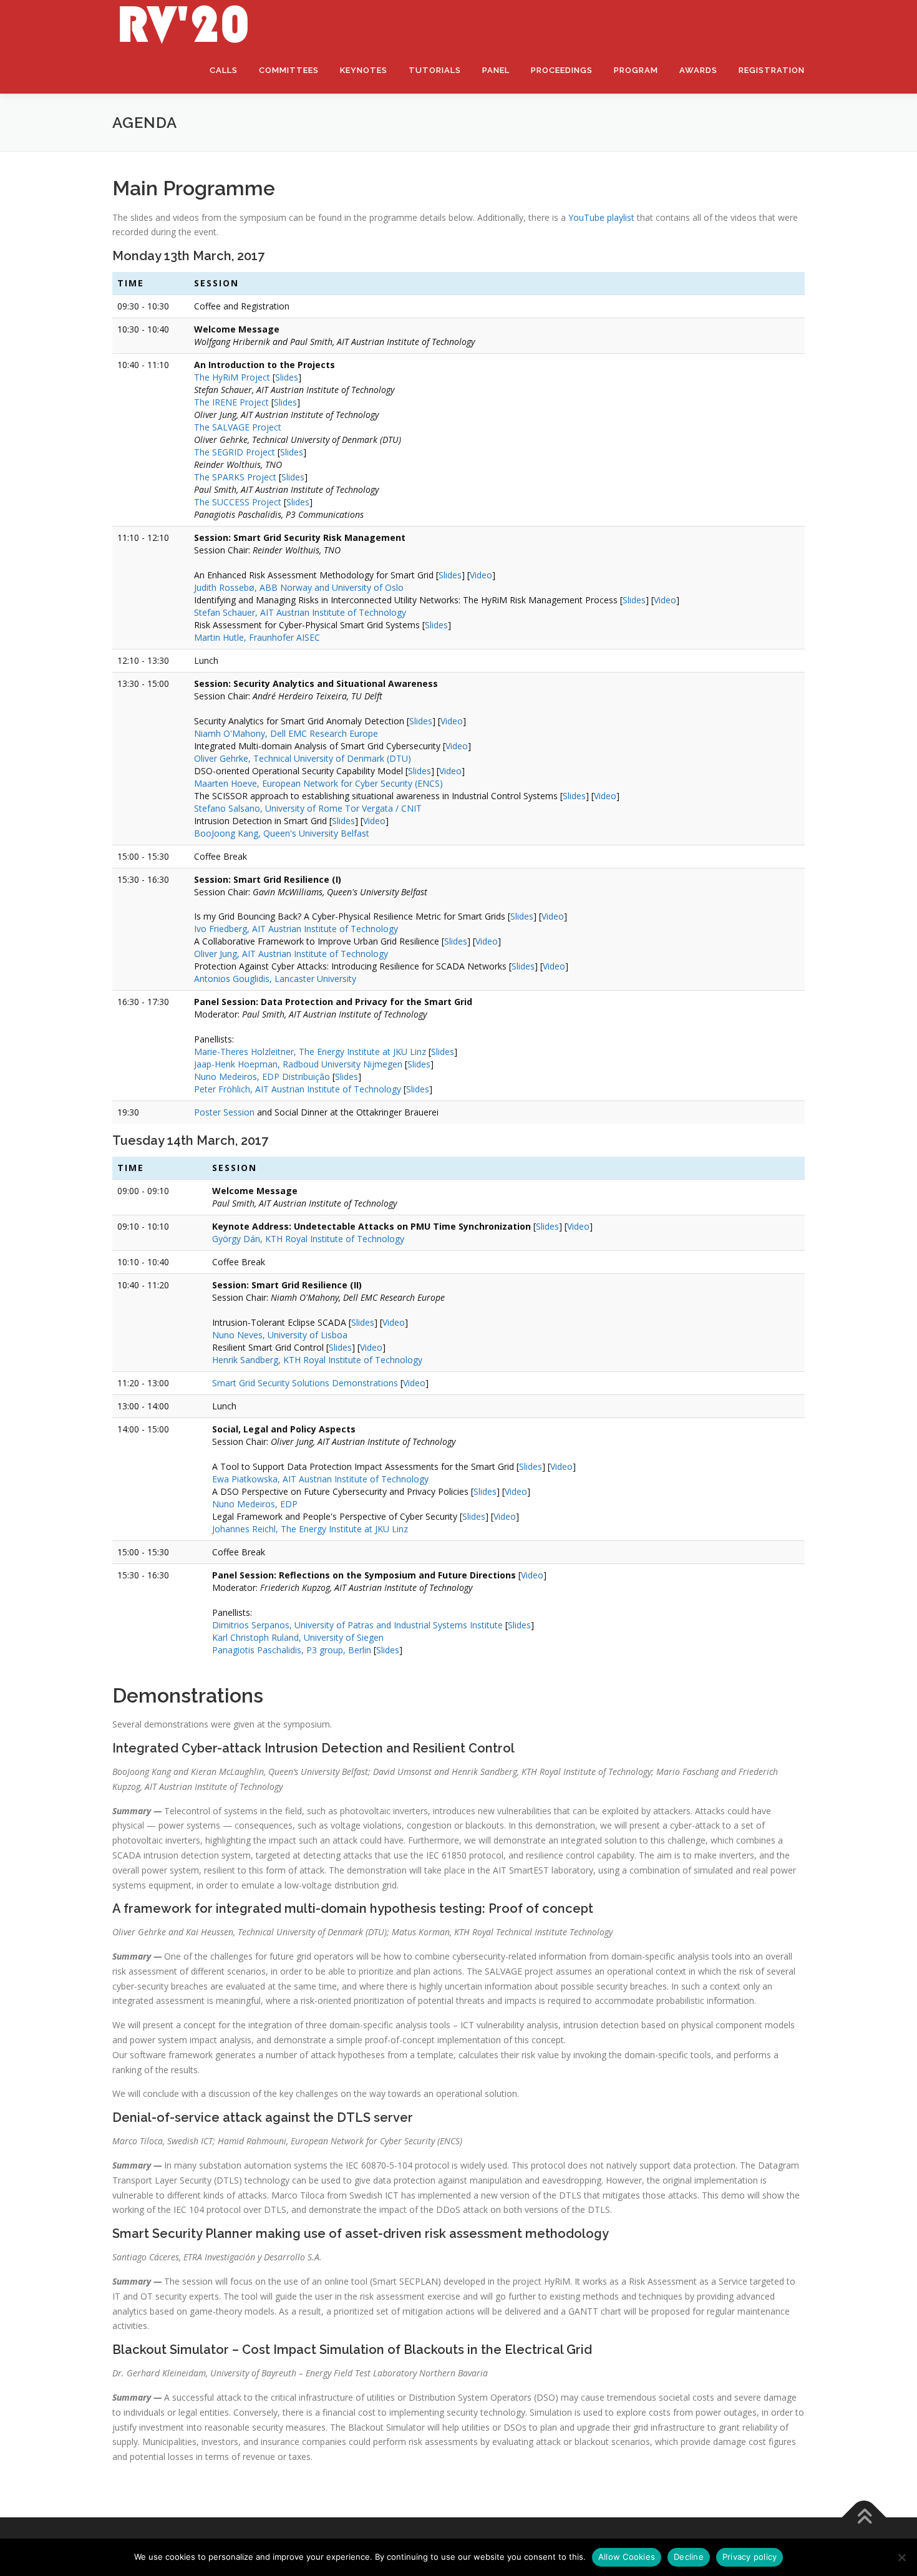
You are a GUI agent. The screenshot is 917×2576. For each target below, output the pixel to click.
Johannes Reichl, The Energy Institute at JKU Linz (310, 1529)
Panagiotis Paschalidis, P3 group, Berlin (292, 1650)
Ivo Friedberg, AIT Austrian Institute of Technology (296, 929)
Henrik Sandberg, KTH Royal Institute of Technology (317, 1360)
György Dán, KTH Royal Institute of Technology (308, 1239)
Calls (224, 70)
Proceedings (562, 70)
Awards (698, 70)
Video (481, 575)
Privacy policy (750, 2557)
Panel (496, 70)
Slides (287, 377)
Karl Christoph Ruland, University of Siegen (298, 1637)
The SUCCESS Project (238, 502)
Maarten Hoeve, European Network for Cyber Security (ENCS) (318, 783)
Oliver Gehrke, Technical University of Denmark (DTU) (303, 758)
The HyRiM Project (232, 377)
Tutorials (435, 70)
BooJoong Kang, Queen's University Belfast (282, 833)
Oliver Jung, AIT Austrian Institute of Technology (291, 954)
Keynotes (364, 70)
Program (636, 70)
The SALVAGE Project (238, 427)
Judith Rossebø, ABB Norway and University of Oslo (299, 587)
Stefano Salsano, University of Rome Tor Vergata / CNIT (308, 808)
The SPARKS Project (235, 477)
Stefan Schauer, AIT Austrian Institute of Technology (300, 612)
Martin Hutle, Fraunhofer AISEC (257, 637)
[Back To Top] (864, 2518)
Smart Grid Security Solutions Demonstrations (305, 1383)
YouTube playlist (601, 217)
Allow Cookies (627, 2557)
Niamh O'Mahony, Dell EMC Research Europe (286, 733)
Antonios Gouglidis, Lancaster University (275, 979)
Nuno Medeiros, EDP (255, 1504)
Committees (289, 70)
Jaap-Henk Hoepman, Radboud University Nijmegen (298, 1064)
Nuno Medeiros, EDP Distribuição (262, 1077)
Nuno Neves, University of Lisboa (280, 1335)
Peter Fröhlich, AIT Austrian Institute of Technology (298, 1089)
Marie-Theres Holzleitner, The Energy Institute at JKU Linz (310, 1052)
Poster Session (224, 1112)
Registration (772, 70)
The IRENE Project (231, 402)
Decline (689, 2557)
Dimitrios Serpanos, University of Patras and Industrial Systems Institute (357, 1625)
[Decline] (901, 2557)
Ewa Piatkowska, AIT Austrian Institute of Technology (320, 1479)
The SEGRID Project (235, 452)
